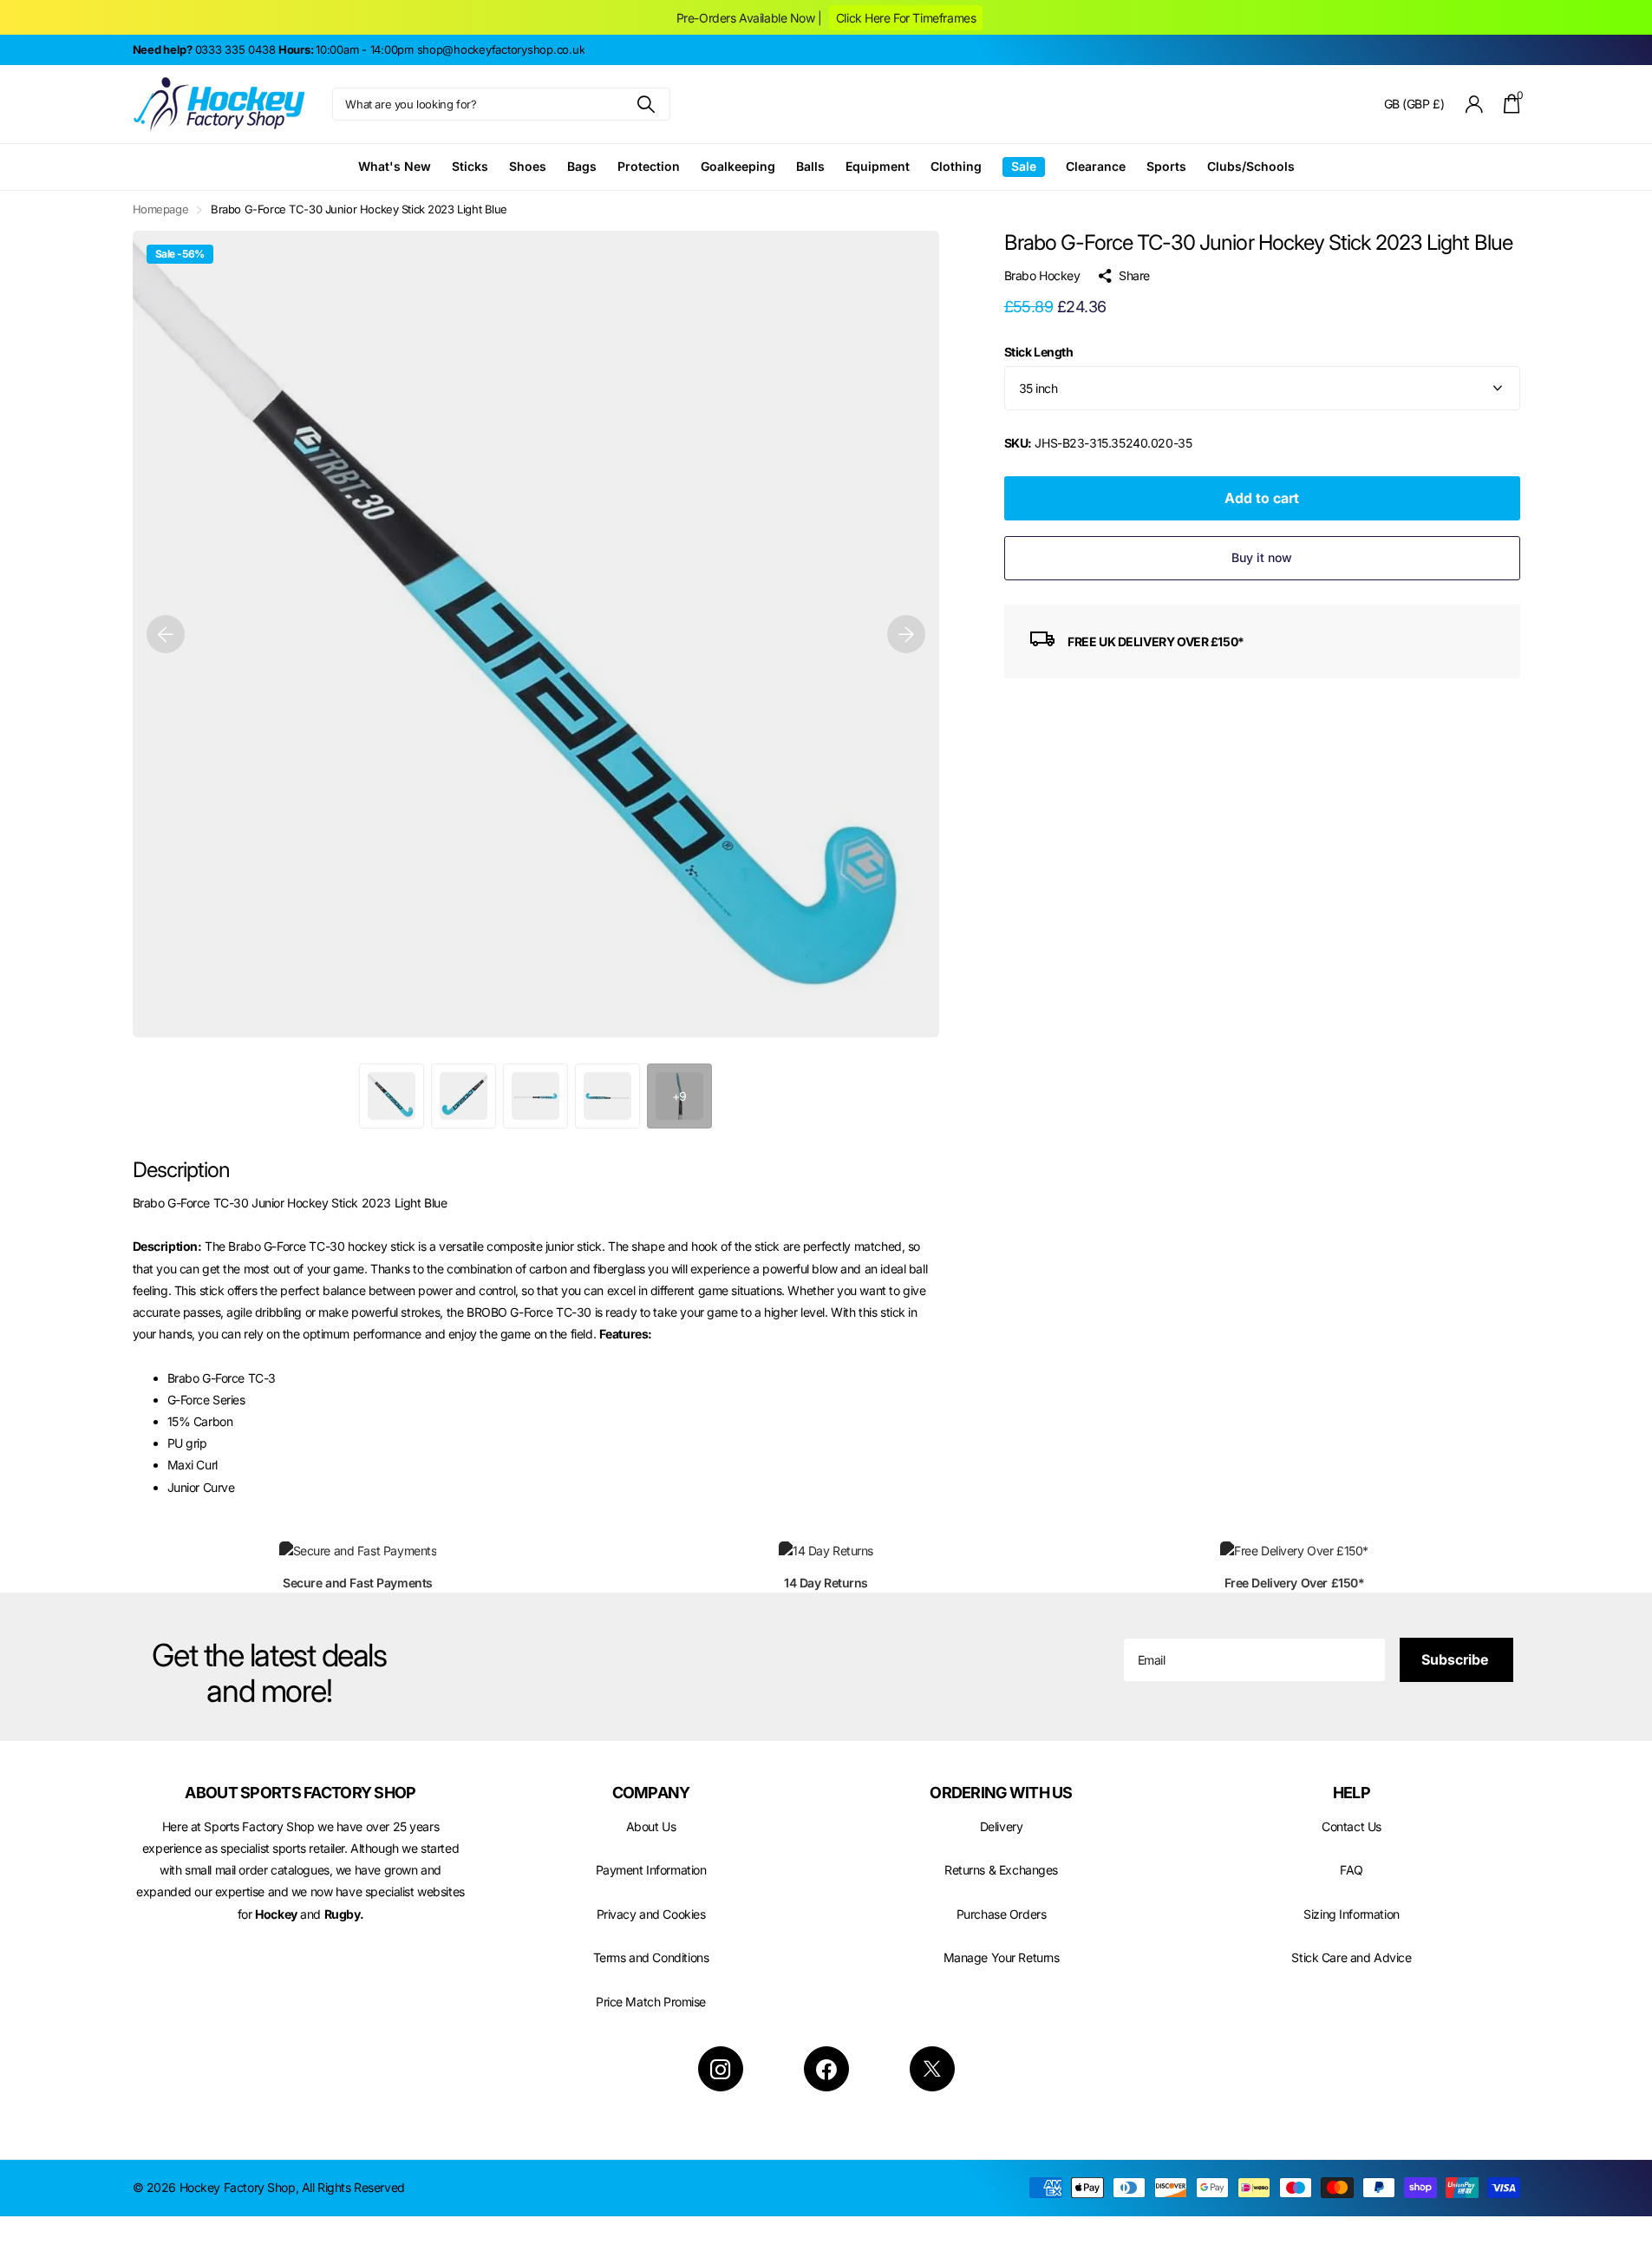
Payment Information (651, 1870)
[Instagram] (721, 2069)
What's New (395, 166)
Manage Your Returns (1002, 1957)
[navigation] (166, 634)
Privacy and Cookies (651, 1914)
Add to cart (1262, 498)
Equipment (878, 166)
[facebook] (826, 2069)
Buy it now (1262, 557)
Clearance (1096, 166)
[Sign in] (1474, 105)
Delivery (1002, 1826)
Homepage (161, 209)
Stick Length (1039, 352)
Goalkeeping (738, 166)
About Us (651, 1826)
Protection (649, 166)
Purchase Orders (1002, 1914)
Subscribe (1456, 1659)
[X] (932, 2069)
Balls (810, 166)
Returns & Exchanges (1001, 1870)
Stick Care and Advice (1351, 1957)
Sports (1166, 166)
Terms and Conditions (651, 1957)
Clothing (956, 166)
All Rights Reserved (353, 2187)
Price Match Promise (651, 2002)
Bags (582, 166)
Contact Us (1352, 1826)
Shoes (528, 166)
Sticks (470, 166)
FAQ (1352, 1870)
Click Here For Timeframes (906, 18)
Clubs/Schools (1251, 166)
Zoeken (646, 104)
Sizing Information (1351, 1914)
